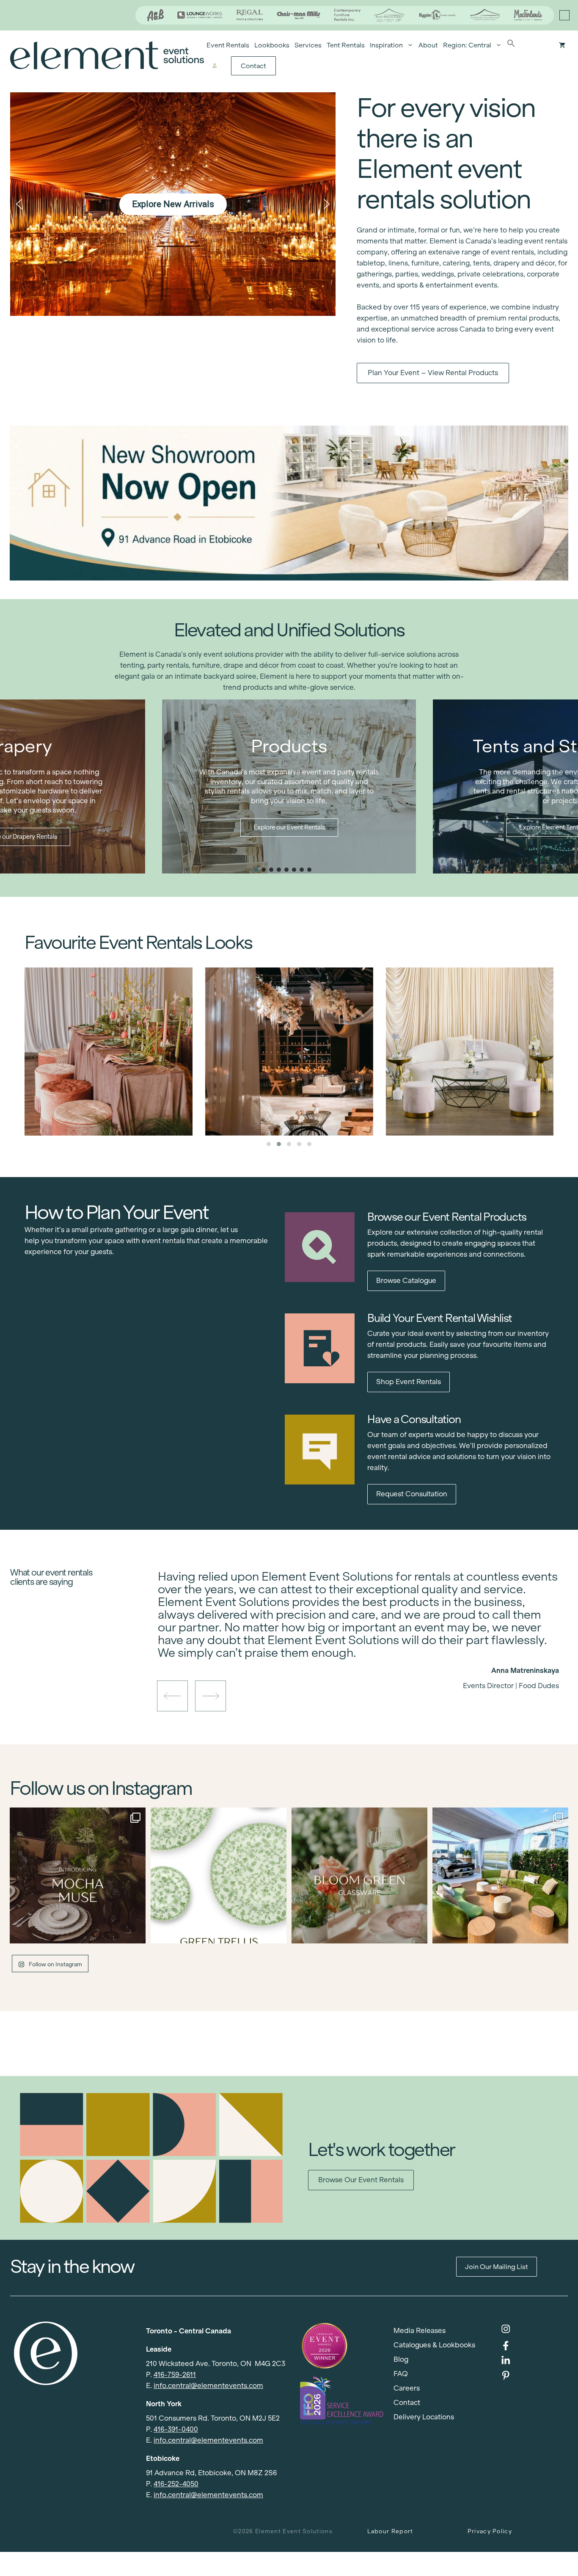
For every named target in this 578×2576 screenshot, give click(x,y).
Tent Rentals (346, 45)
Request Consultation (412, 1494)
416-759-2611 (175, 2375)
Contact (253, 66)
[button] (511, 45)
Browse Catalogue (406, 1281)
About (428, 45)
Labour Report (390, 2531)
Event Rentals (228, 45)
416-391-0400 (176, 2429)
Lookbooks (272, 45)
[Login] (214, 66)
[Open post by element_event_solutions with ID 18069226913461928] (500, 1875)
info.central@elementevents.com (208, 2386)
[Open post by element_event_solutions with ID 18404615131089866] (78, 1875)
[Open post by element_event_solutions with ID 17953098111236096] (359, 1875)
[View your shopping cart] (562, 45)
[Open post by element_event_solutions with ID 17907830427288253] (219, 1875)
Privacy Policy (490, 2531)
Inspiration (386, 45)
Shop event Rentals (409, 1382)
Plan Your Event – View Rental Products (433, 373)
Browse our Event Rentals (361, 2180)
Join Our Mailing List (497, 2267)
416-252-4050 (176, 2484)
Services (308, 45)
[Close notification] (564, 15)
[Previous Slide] (352, 1656)
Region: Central (467, 45)
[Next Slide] (365, 1656)
